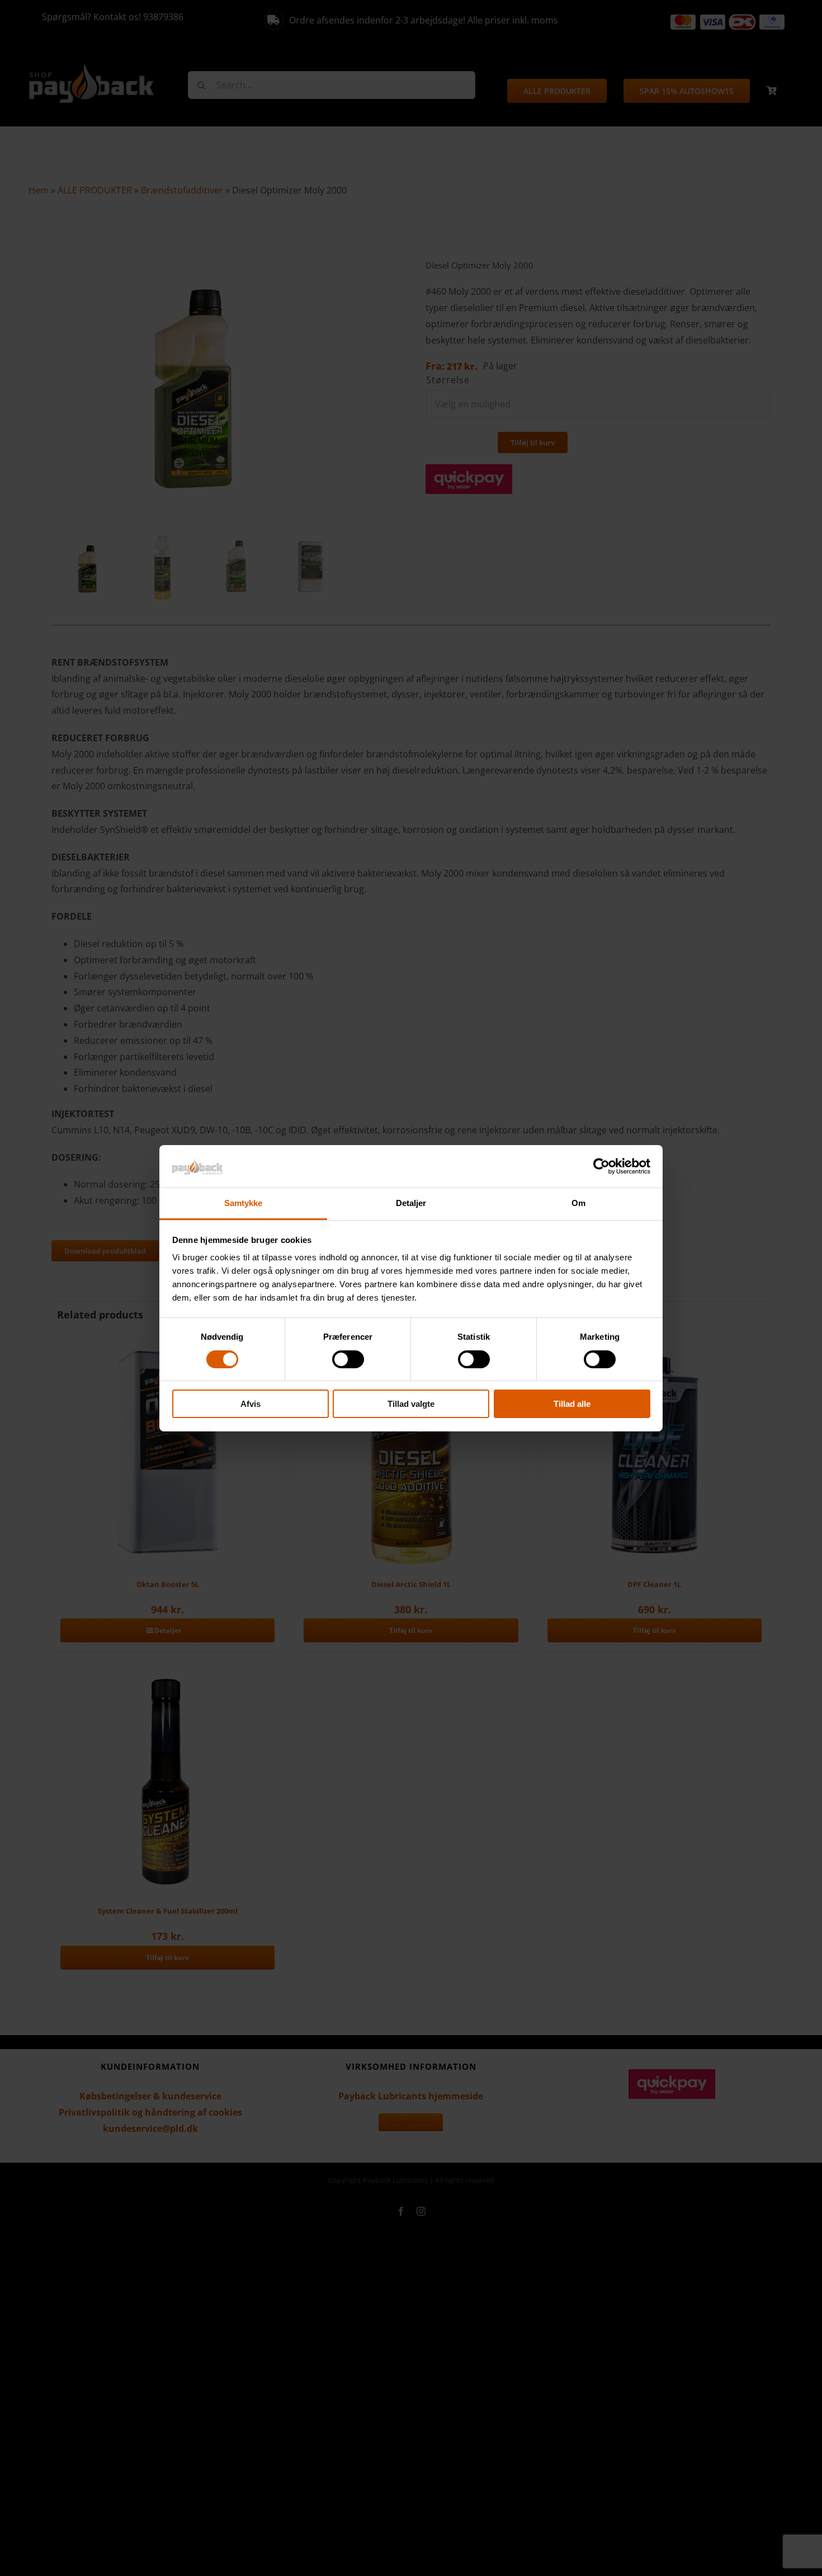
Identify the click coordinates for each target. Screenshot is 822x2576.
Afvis (251, 1404)
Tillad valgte (411, 1404)
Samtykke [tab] (244, 1203)
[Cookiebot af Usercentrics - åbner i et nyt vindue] (601, 1166)
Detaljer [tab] (411, 1203)
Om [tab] (578, 1203)
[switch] (348, 1359)
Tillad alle (572, 1404)
